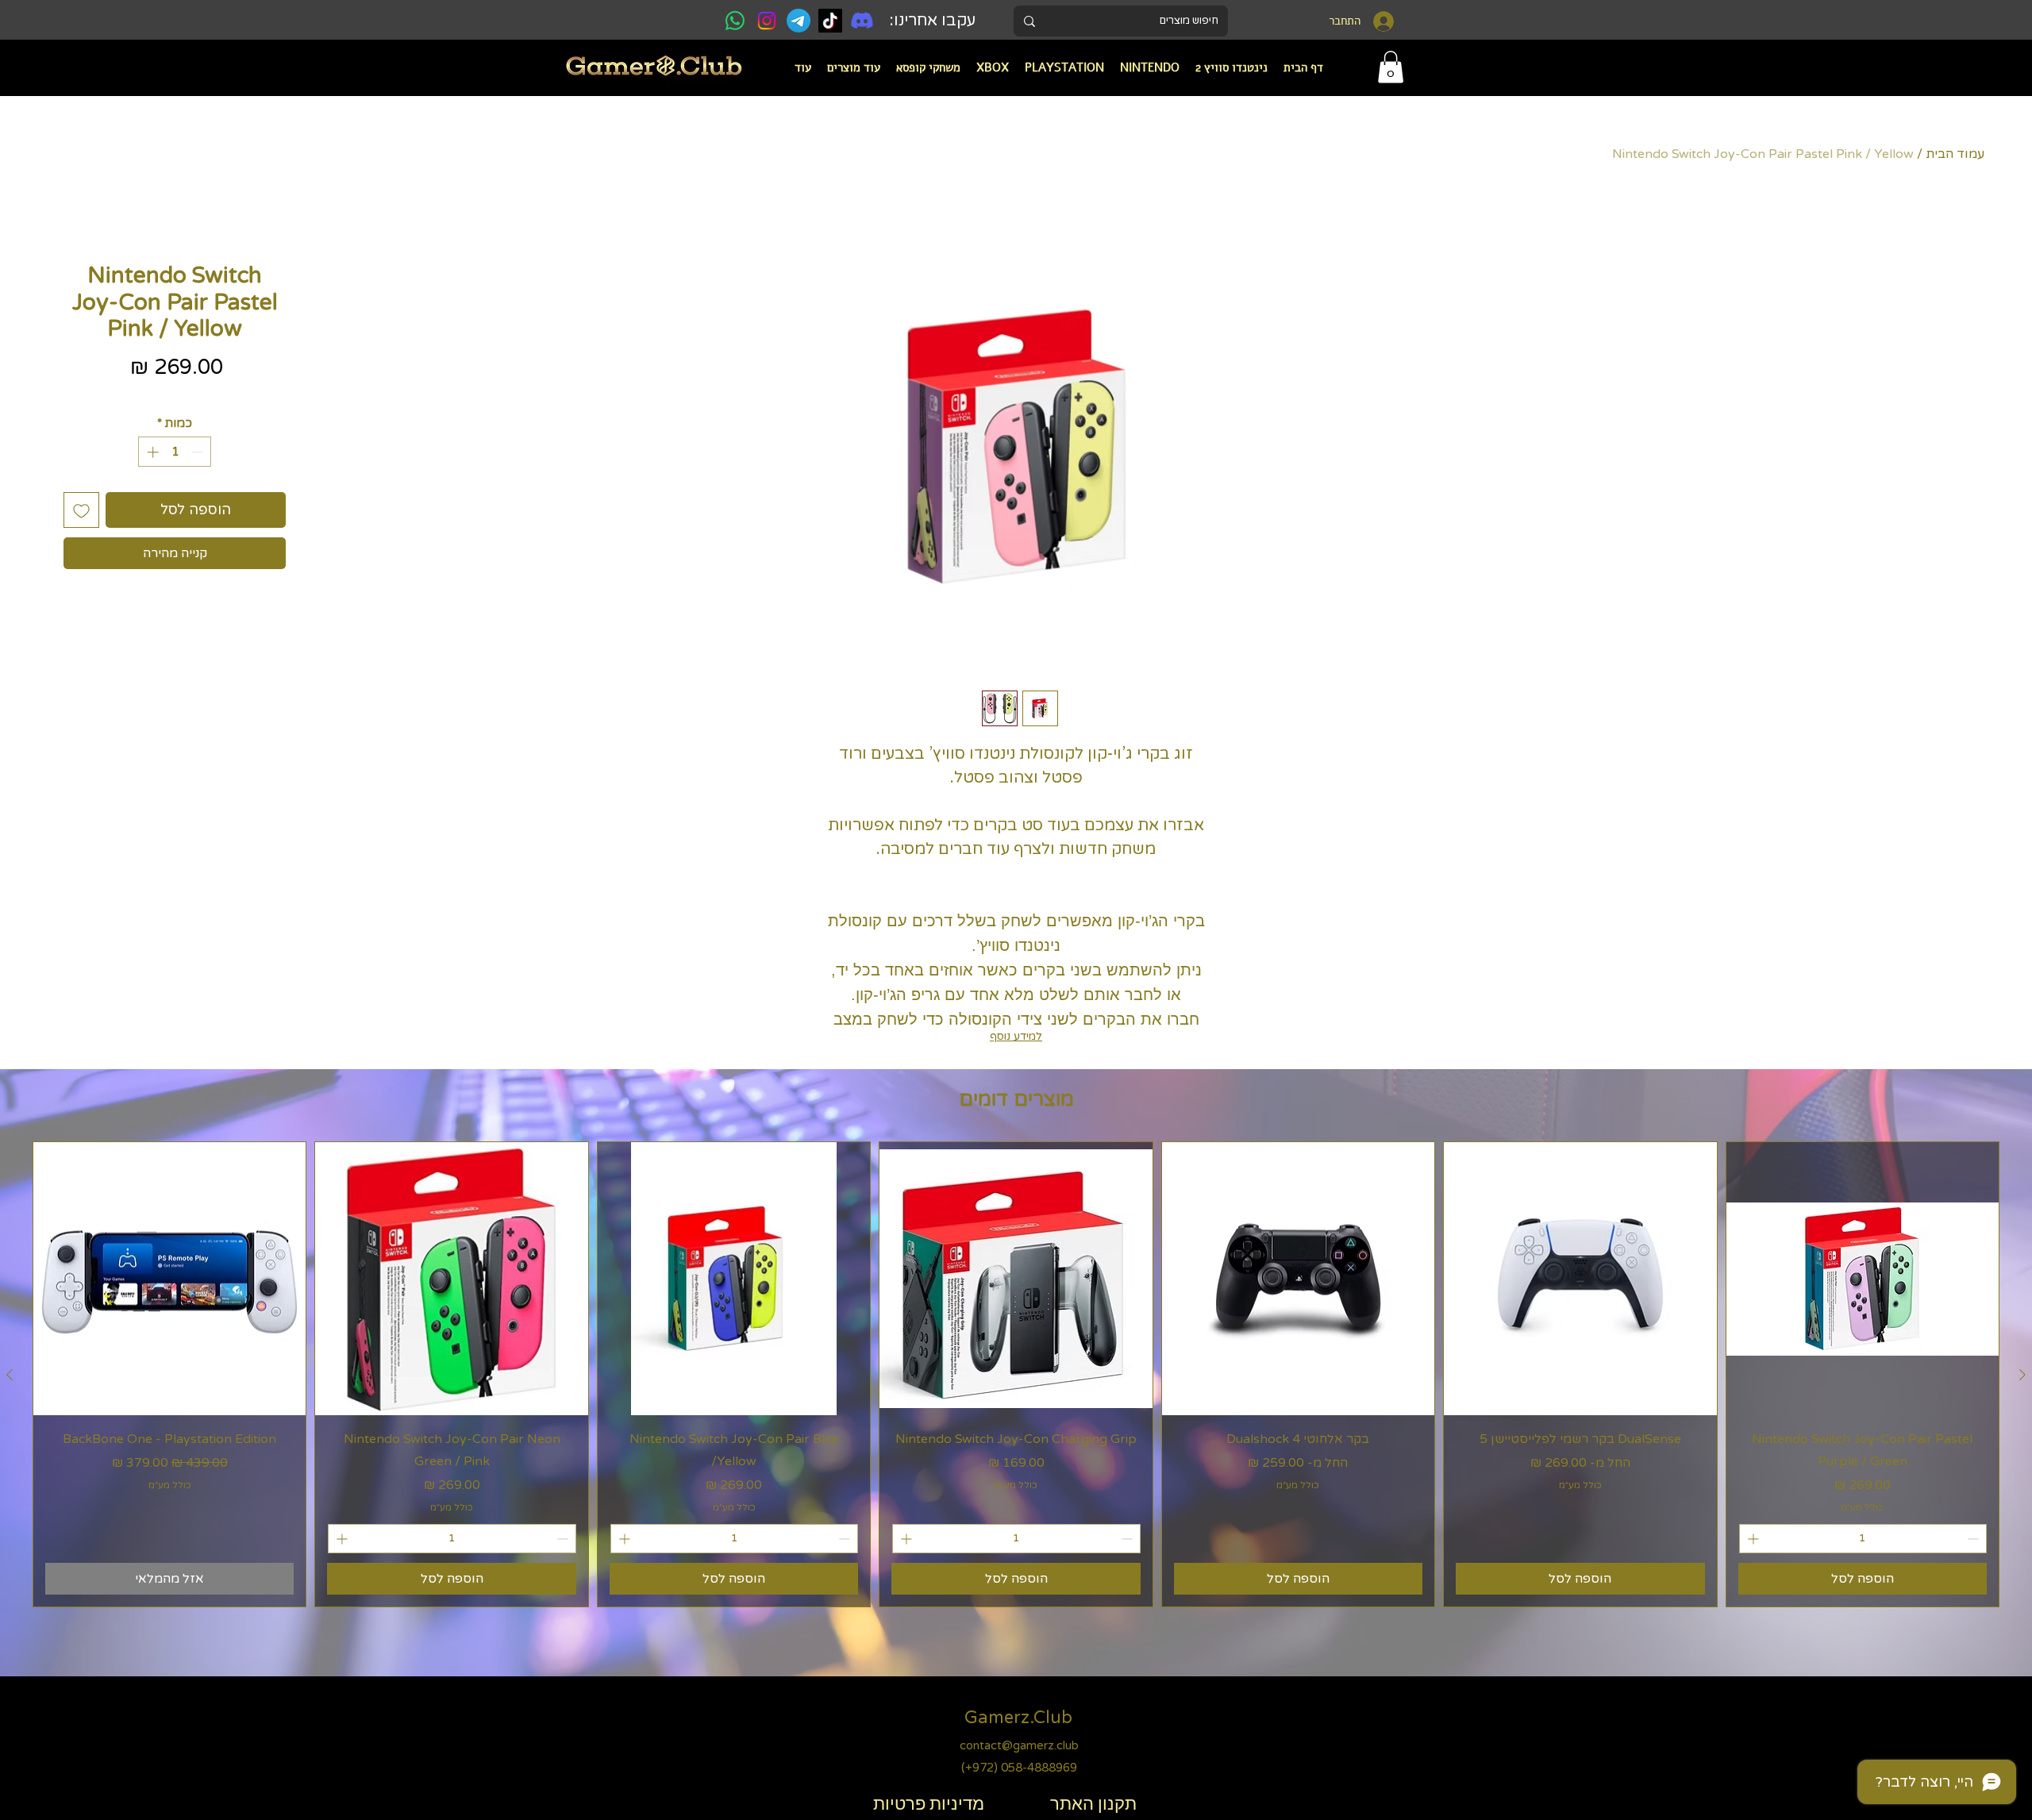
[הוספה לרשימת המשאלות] (81, 510)
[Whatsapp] (735, 21)
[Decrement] (199, 452)
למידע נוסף (1016, 1036)
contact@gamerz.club (1019, 1745)
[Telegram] (799, 21)
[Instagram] (767, 21)
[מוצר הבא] (10, 1375)
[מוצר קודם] (2022, 1375)
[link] (1391, 67)
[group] (1016, 1374)
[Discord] (862, 21)
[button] (1150, 67)
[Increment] (151, 452)
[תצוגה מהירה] (1863, 1278)
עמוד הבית (1955, 154)
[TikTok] (830, 21)
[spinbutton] (175, 452)
